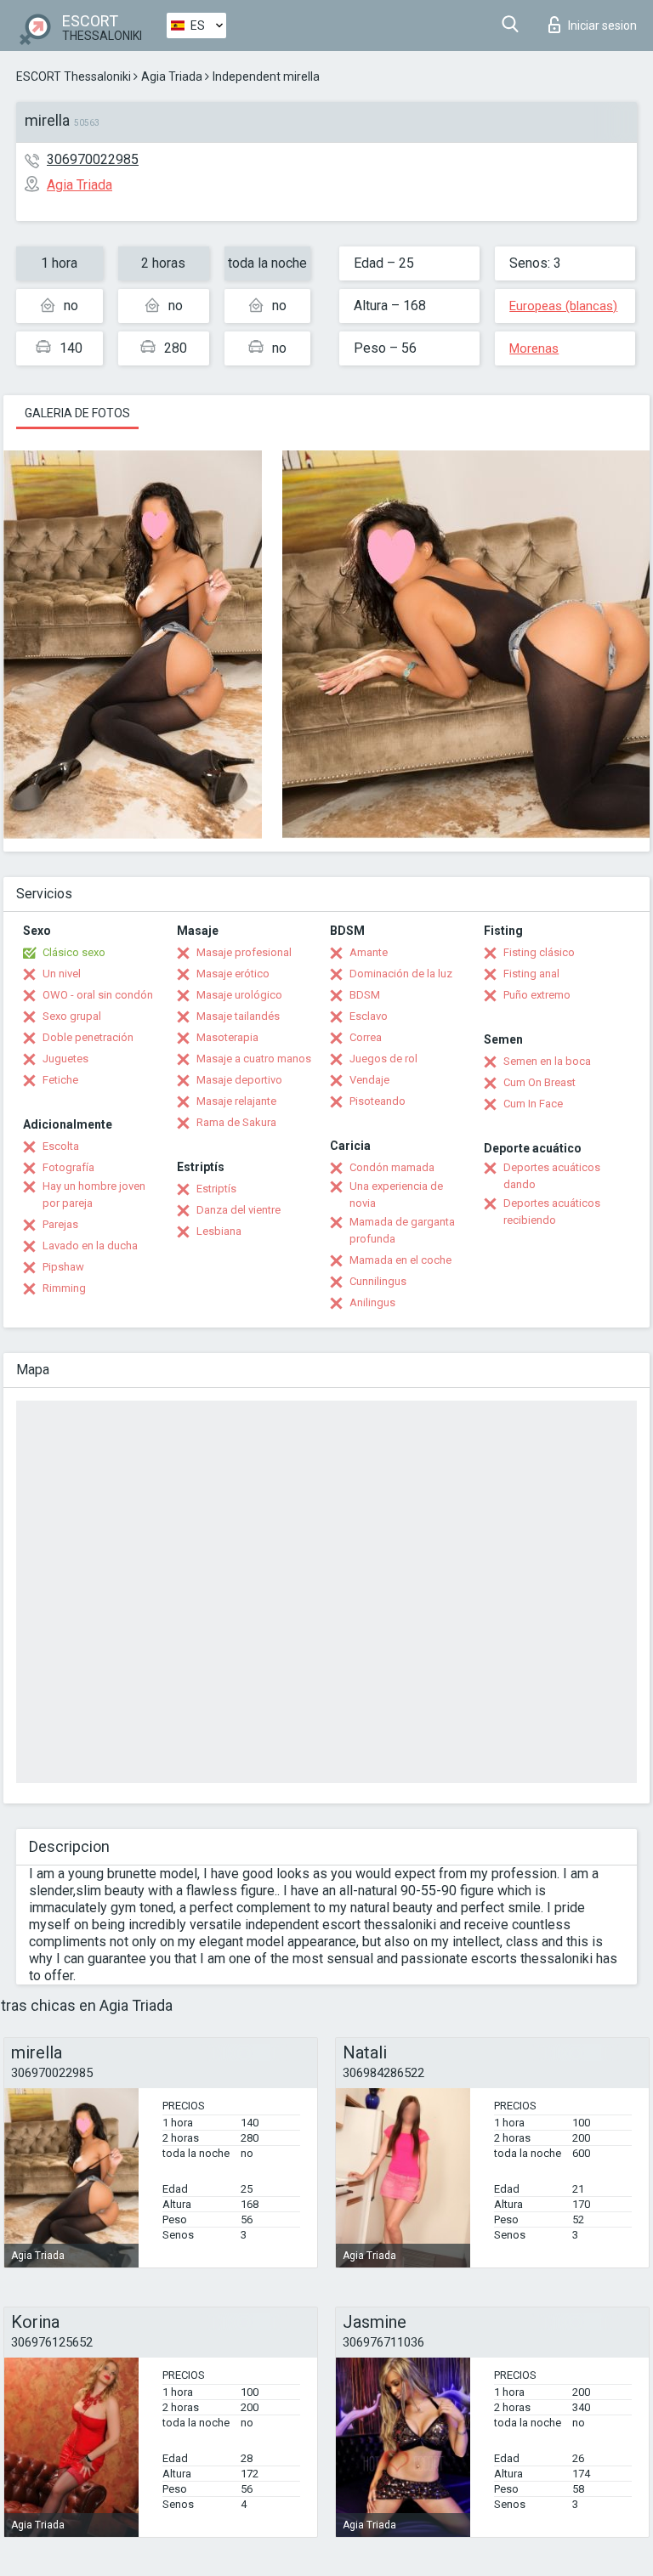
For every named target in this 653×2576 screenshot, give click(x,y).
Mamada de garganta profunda (402, 1230)
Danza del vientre (238, 1210)
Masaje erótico (233, 974)
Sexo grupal (72, 1016)
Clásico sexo (74, 952)
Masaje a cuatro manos (254, 1059)
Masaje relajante (236, 1101)
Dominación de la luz (401, 974)
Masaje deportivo (239, 1080)
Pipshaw (63, 1267)
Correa (366, 1037)
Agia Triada (172, 76)
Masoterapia (227, 1037)
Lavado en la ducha (90, 1246)
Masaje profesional (244, 952)
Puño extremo (537, 995)
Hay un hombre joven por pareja (94, 1195)
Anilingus (372, 1302)
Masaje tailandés (238, 1016)
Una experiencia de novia (396, 1195)
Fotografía (68, 1167)
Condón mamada (392, 1167)
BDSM (365, 995)
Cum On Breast (539, 1082)
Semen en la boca (547, 1061)
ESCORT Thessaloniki (74, 76)
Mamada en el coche (400, 1260)
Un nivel (62, 974)
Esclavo (369, 1016)
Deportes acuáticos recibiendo (552, 1212)
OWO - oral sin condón (98, 995)
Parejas (60, 1224)
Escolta (61, 1146)
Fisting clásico (539, 952)
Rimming (64, 1288)
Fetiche (60, 1080)
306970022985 (93, 159)
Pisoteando (378, 1101)
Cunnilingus (378, 1281)
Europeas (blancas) (563, 306)
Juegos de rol (383, 1059)
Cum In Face (533, 1104)
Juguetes (65, 1059)
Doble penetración (88, 1037)
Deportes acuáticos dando (552, 1176)
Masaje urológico (239, 995)
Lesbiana (219, 1231)
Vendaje (369, 1080)
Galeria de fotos (77, 413)
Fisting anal (531, 974)
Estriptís (216, 1189)
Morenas (534, 348)
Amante (369, 952)
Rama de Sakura (236, 1122)
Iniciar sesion (602, 25)
